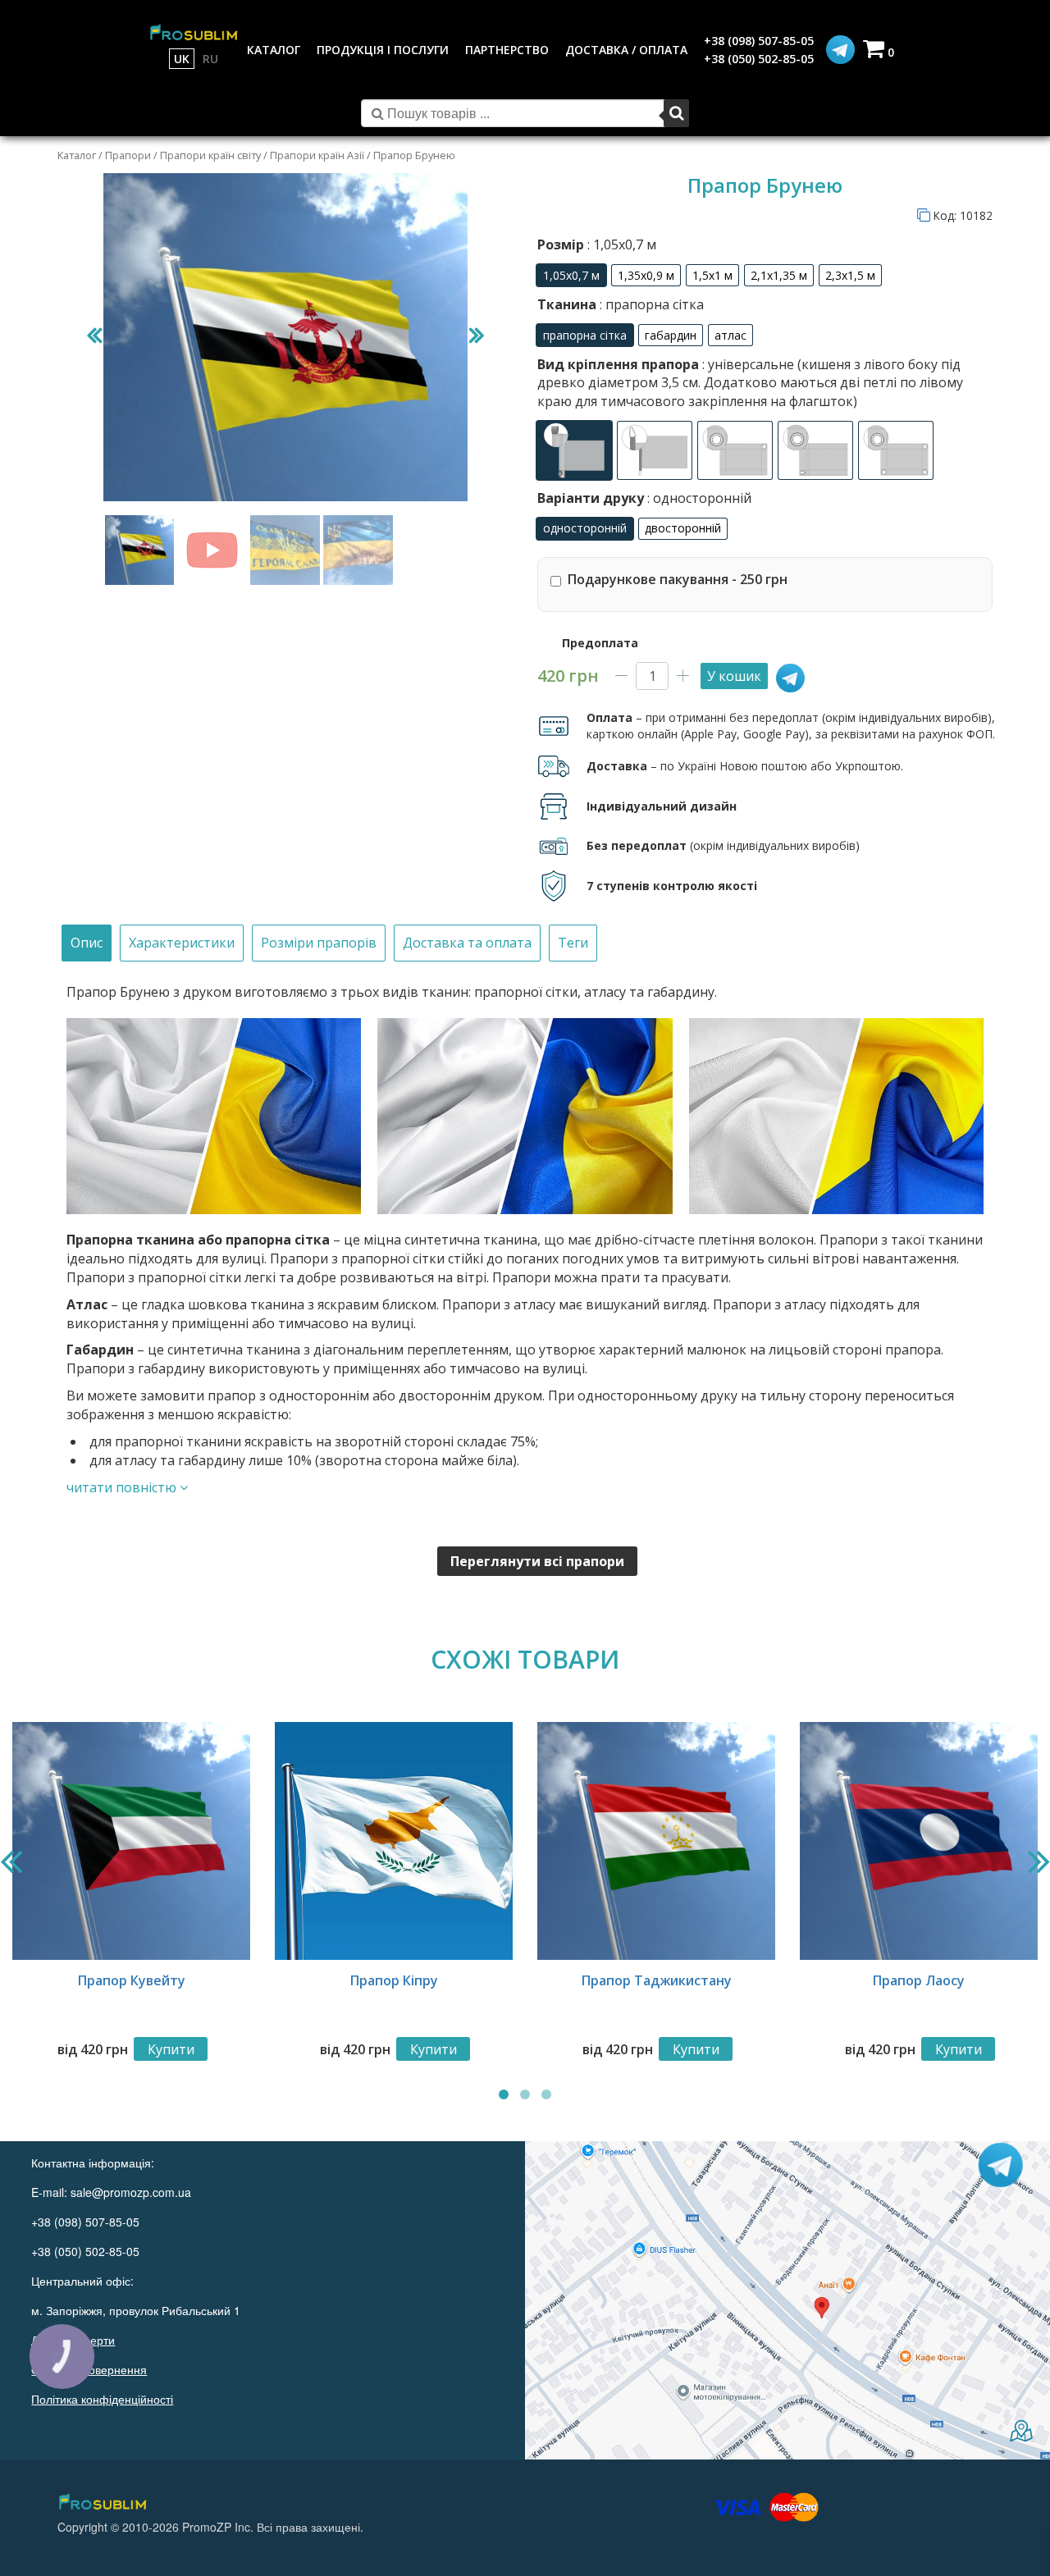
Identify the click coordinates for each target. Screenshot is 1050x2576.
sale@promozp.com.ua (131, 2192)
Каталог (77, 155)
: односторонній (698, 498)
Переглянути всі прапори (537, 1561)
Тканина (621, 304)
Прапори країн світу (210, 155)
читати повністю (123, 1487)
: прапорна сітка (650, 304)
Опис (87, 943)
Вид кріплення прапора (750, 383)
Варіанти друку (644, 498)
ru (210, 59)
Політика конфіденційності (102, 2399)
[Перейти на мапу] (787, 2300)
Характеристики (182, 943)
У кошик (734, 676)
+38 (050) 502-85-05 (759, 59)
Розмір (597, 244)
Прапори (128, 155)
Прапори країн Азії (317, 155)
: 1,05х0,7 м (620, 244)
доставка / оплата (626, 50)
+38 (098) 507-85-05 (759, 41)
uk (182, 59)
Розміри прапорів (319, 943)
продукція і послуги (383, 50)
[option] (571, 275)
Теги (573, 943)
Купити (171, 2049)
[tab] (87, 943)
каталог (274, 50)
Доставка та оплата (467, 943)
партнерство (507, 50)
